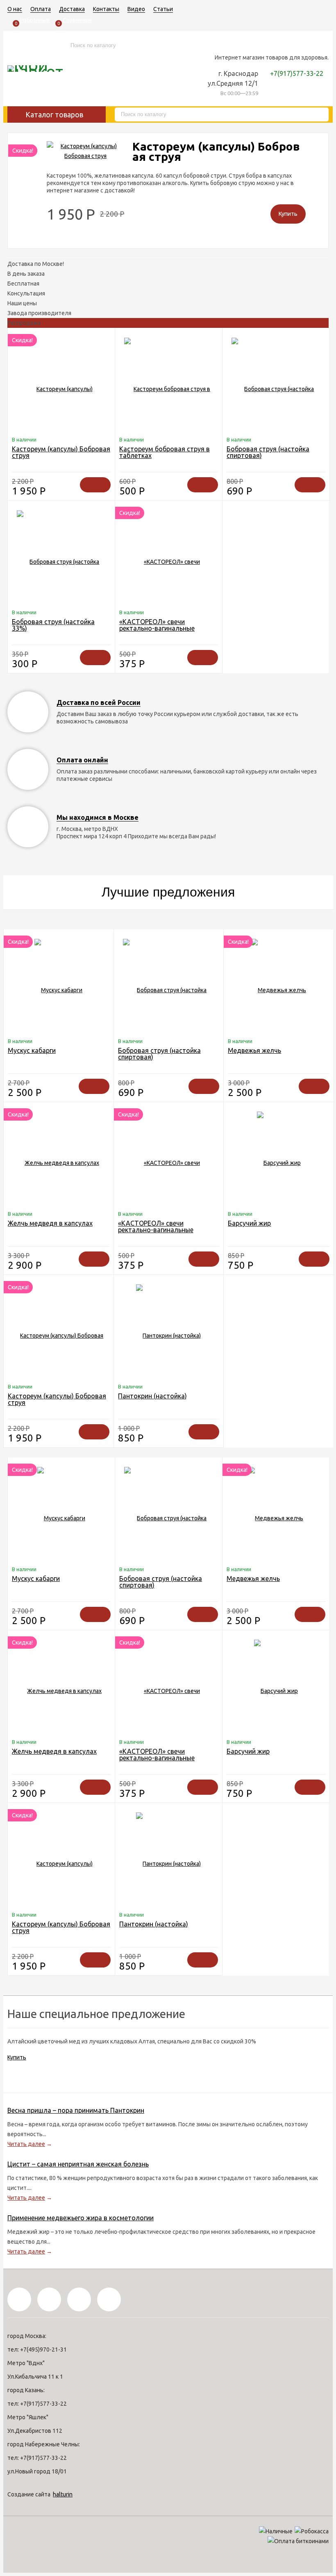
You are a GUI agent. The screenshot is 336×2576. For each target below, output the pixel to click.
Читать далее (26, 2144)
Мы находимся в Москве (98, 817)
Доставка (72, 9)
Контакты (106, 9)
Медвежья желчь (254, 1050)
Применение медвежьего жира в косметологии (81, 2218)
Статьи (163, 9)
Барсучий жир (249, 1223)
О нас (15, 9)
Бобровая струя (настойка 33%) (53, 625)
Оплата (41, 9)
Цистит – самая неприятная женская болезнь (78, 2164)
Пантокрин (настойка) (152, 1396)
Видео (136, 9)
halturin (63, 2494)
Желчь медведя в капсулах (50, 1223)
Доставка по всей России (99, 702)
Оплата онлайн (82, 760)
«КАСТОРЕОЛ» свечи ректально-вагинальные (157, 625)
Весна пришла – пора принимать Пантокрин (76, 2110)
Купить (17, 2057)
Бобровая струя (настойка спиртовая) (268, 452)
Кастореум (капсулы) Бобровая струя (216, 151)
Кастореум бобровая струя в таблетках (165, 452)
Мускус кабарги (32, 1050)
